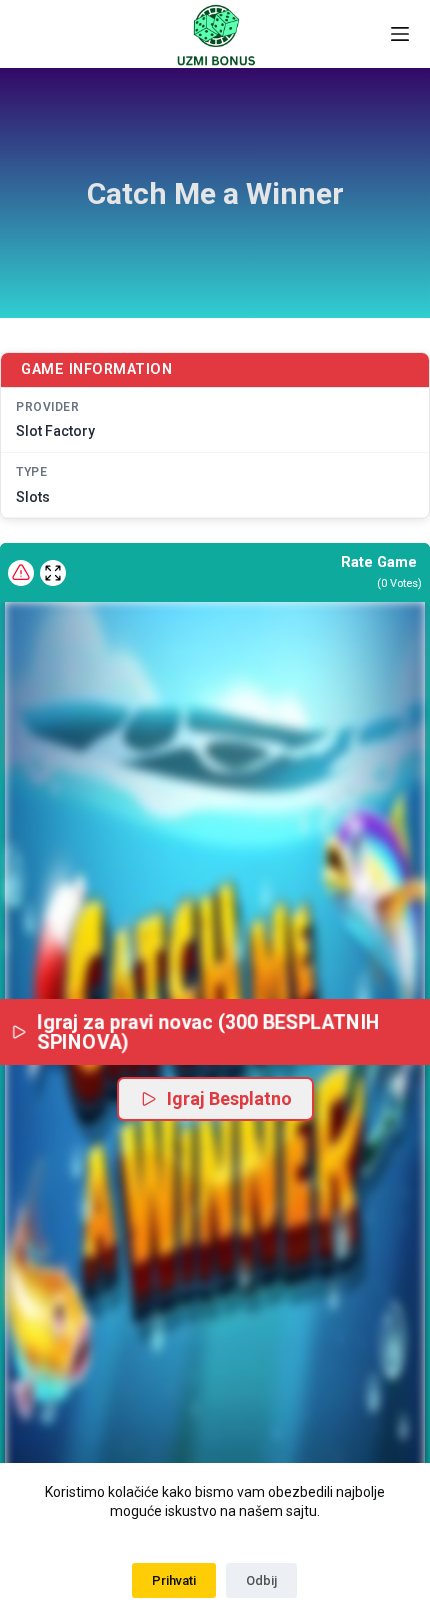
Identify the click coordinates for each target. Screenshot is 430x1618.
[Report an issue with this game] (21, 573)
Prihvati (174, 1580)
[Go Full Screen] (53, 573)
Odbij (261, 1580)
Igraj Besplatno (229, 1098)
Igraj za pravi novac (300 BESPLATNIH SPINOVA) (209, 1031)
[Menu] (400, 34)
